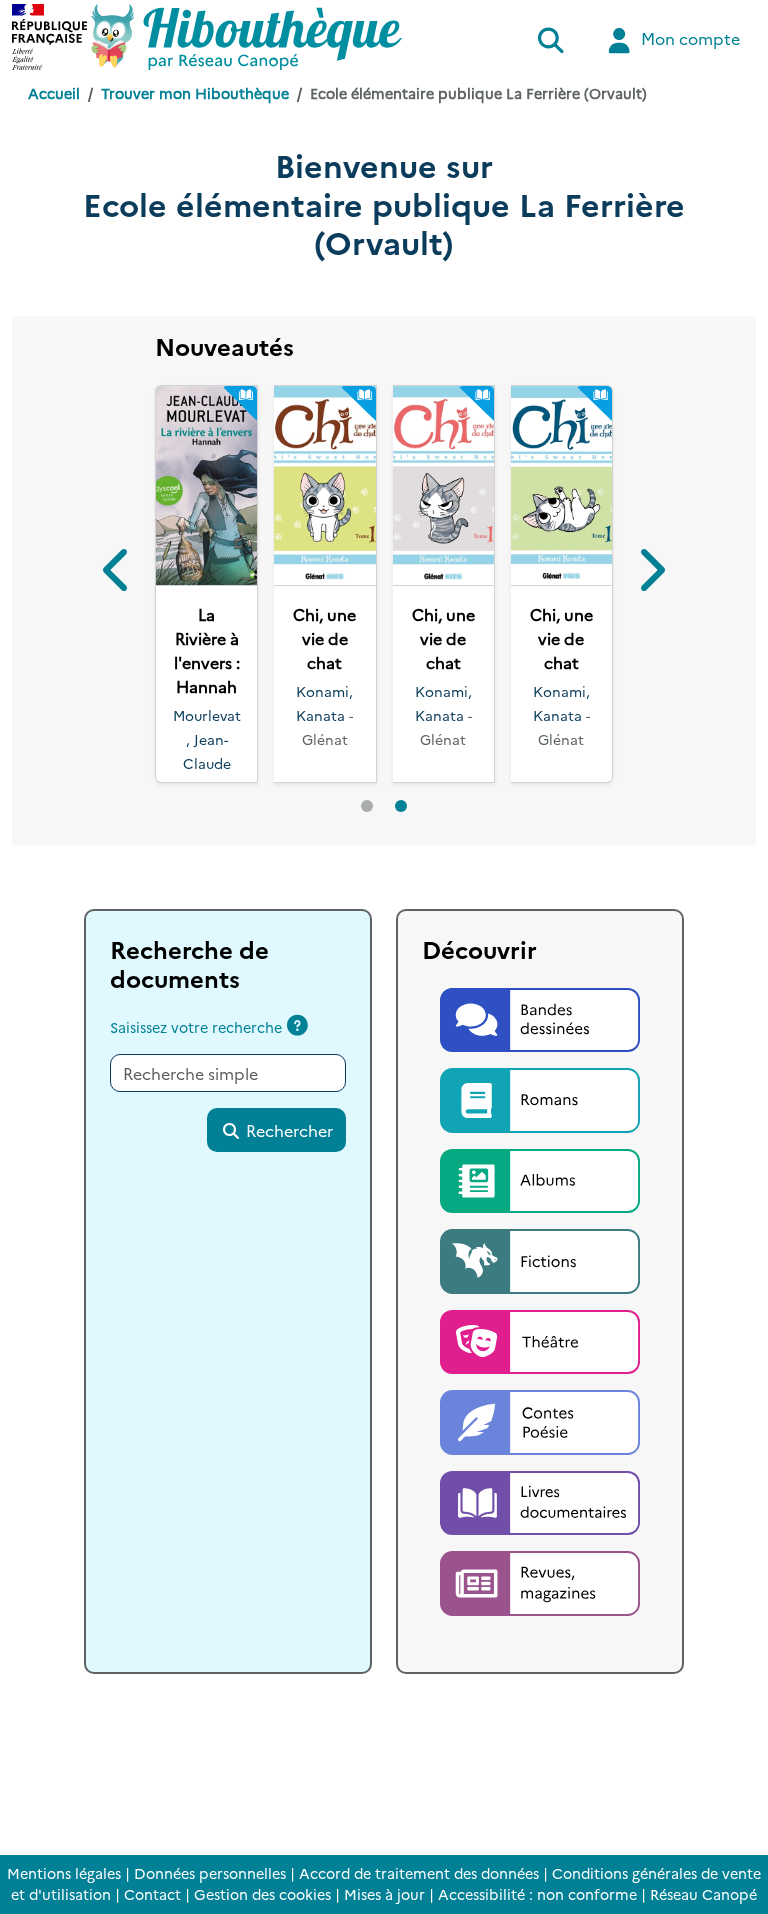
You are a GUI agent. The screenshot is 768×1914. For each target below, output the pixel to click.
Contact (152, 1894)
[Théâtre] (540, 1339)
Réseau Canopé (703, 1894)
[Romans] (540, 1098)
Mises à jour (384, 1894)
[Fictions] (540, 1259)
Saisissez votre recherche (196, 1027)
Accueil (54, 93)
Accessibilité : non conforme (537, 1894)
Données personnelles (210, 1873)
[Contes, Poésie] (540, 1420)
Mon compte (688, 38)
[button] (117, 572)
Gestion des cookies (262, 1894)
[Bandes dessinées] (540, 1017)
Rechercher (287, 1130)
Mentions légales (64, 1873)
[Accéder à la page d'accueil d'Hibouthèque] (246, 37)
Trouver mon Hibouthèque (195, 93)
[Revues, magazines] (540, 1580)
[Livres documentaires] (540, 1500)
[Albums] (540, 1178)
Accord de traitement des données (419, 1873)
